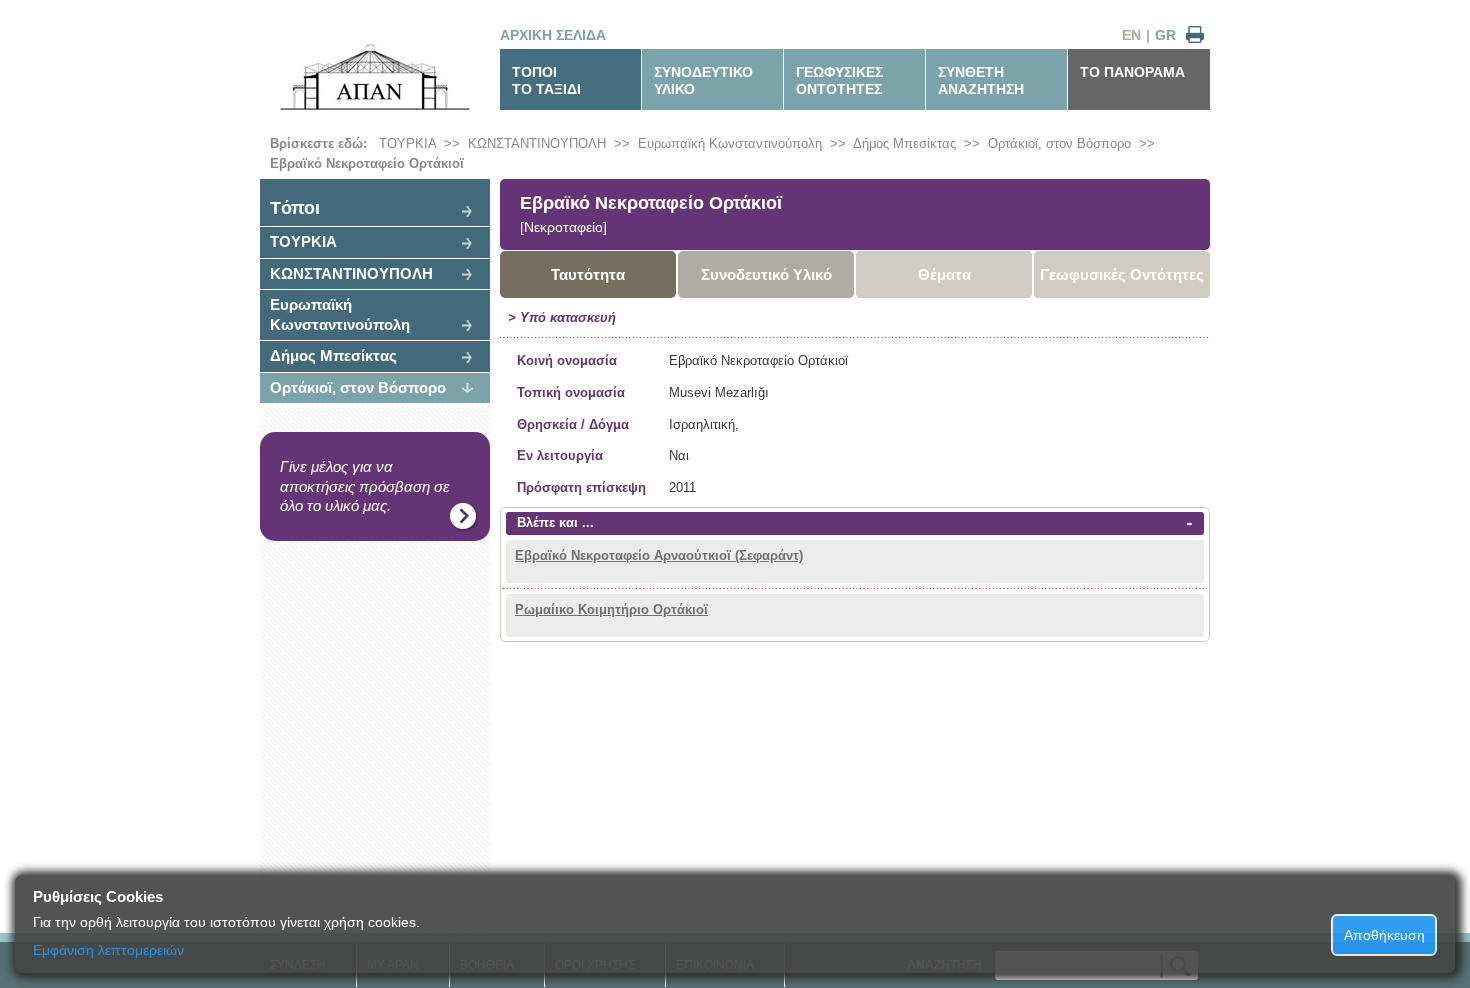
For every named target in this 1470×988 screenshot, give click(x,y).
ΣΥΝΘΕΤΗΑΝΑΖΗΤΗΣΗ (981, 80)
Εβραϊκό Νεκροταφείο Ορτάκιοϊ (367, 163)
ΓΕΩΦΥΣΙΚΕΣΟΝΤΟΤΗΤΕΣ (839, 80)
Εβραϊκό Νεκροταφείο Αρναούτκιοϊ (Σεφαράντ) (659, 555)
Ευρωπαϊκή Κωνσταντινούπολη (730, 143)
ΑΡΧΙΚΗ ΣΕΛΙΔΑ (553, 35)
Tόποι (295, 208)
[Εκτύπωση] (1195, 35)
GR (1165, 35)
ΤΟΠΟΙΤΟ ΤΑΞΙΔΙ (546, 80)
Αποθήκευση (1384, 935)
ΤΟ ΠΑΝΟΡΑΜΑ (1132, 72)
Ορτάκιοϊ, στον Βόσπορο (1059, 143)
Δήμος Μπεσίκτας (904, 143)
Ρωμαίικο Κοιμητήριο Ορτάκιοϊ (611, 609)
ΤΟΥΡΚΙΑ (407, 143)
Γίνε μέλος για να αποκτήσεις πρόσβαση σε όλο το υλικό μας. (365, 486)
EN (1131, 35)
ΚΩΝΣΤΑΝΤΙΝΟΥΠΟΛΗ (537, 143)
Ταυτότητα (588, 274)
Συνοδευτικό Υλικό (766, 274)
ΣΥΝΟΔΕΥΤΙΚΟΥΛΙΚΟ (703, 80)
